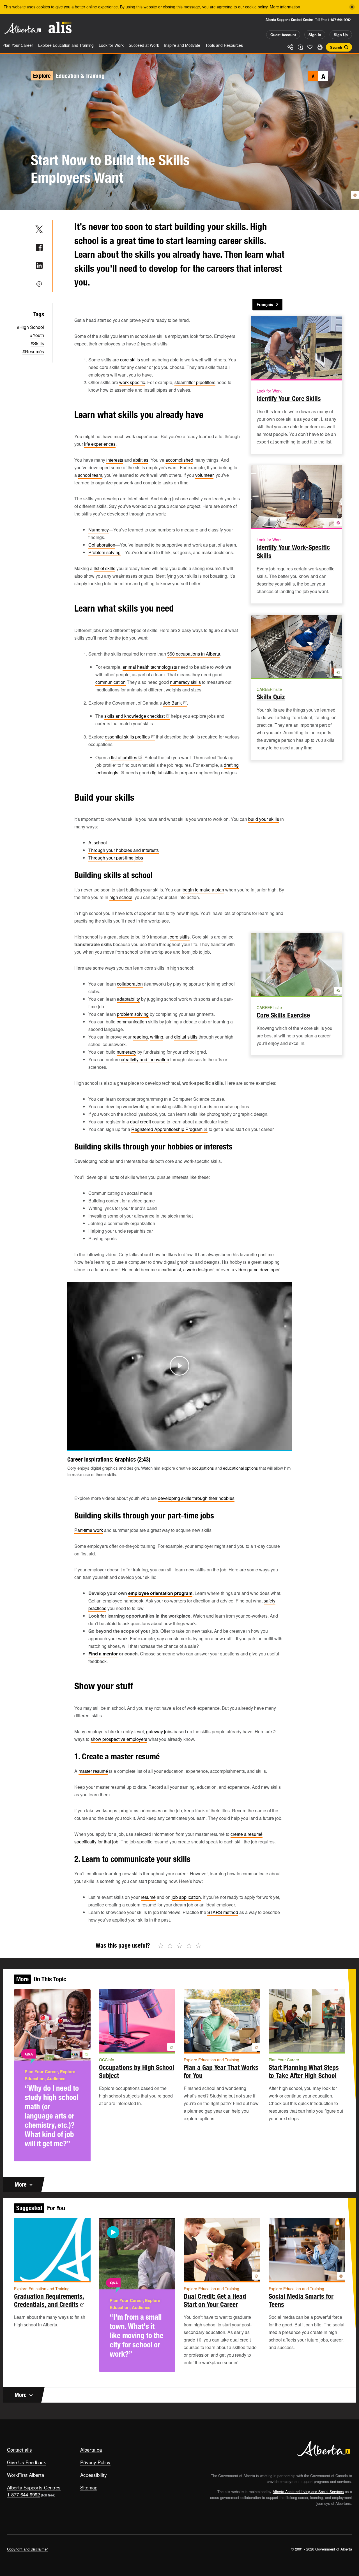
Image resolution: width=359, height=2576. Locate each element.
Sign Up (341, 35)
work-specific (132, 382)
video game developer (257, 1270)
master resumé (93, 1771)
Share (290, 47)
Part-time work (89, 1530)
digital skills (162, 773)
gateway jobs (159, 1731)
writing (157, 1037)
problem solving (133, 1014)
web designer (200, 1270)
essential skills (127, 737)
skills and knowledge (134, 716)
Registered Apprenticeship (167, 1129)
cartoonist (171, 1270)
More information (285, 7)
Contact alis (19, 2450)
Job (172, 703)
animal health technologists (150, 667)
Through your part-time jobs (116, 858)
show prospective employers (119, 1739)
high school (121, 897)
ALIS (60, 28)
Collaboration (102, 545)
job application (186, 1897)
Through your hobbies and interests (124, 850)
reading (140, 1037)
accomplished (179, 460)
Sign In (315, 35)
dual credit (141, 1122)
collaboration (130, 984)
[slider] (172, 1445)
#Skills (37, 343)
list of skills (104, 568)
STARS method (223, 1912)
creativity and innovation (145, 1059)
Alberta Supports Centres (34, 2487)
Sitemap (89, 2487)
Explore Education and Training (66, 45)
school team (90, 475)
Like (310, 47)
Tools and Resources (224, 45)
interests (115, 460)
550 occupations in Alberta (194, 654)
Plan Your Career (18, 45)
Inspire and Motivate (182, 45)
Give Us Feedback (27, 2462)
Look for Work (111, 45)
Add (300, 47)
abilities (141, 460)
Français (265, 305)
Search (336, 47)
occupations (203, 1468)
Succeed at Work (144, 45)
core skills (130, 360)
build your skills (264, 819)
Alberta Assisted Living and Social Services (308, 2492)
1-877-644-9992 (339, 20)
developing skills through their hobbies (196, 1498)
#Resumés (33, 351)
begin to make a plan (203, 890)
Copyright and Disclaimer (27, 2549)
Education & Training (80, 76)
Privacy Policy (95, 2462)
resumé (148, 1897)
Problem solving (104, 552)
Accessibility (94, 2475)
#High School (30, 327)
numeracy (126, 1052)
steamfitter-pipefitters (195, 382)
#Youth (37, 335)
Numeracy (99, 530)
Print (320, 47)
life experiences (100, 444)
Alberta (22, 28)
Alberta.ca (91, 2450)
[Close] (352, 7)
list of (124, 757)
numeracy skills (185, 682)
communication (111, 682)
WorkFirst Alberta (26, 2475)
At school (98, 843)
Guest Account (283, 35)
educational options (241, 1468)
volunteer (204, 475)
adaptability (128, 999)
